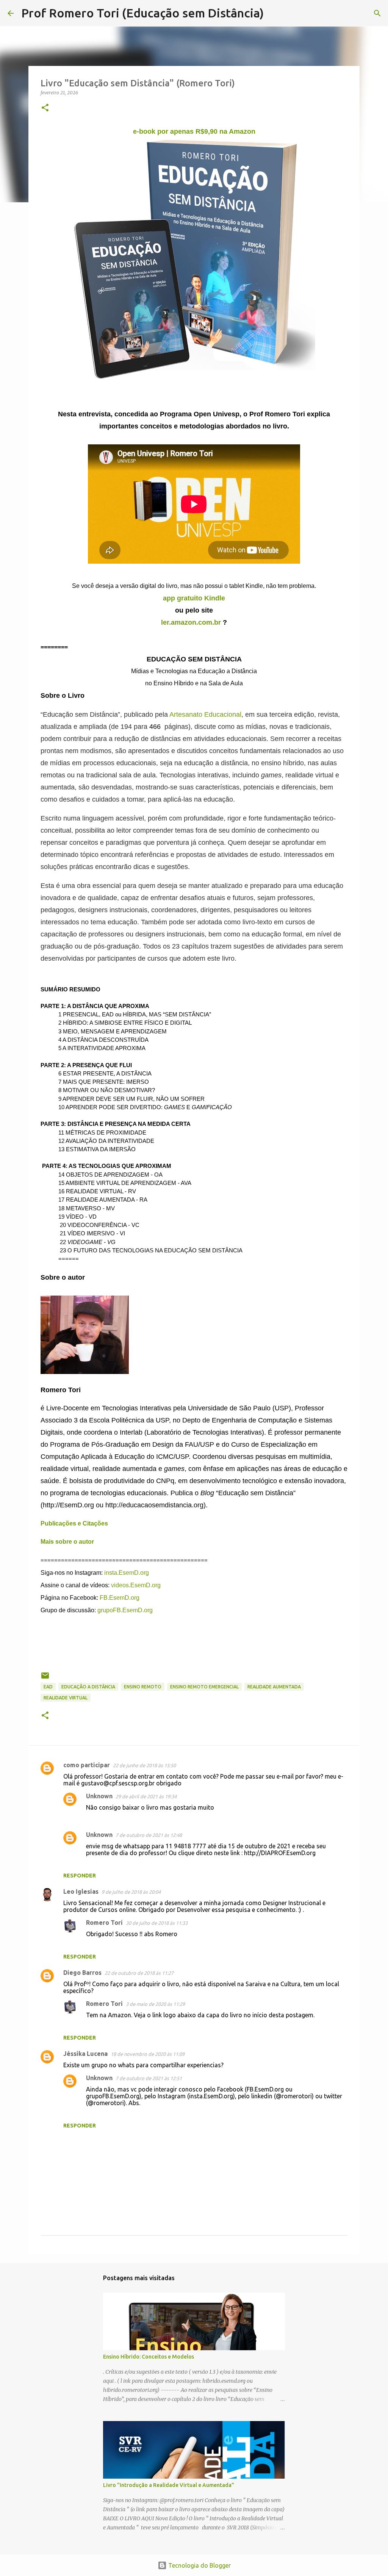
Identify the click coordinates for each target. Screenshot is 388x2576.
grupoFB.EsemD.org (125, 1610)
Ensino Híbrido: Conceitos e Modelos (149, 2357)
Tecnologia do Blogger (199, 2565)
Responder (80, 1876)
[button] (45, 108)
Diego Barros (82, 1973)
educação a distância (88, 1687)
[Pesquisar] (274, 13)
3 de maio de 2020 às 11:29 (155, 2004)
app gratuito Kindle (194, 598)
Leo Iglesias (81, 1891)
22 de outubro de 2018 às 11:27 (139, 1973)
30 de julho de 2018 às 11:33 (157, 1923)
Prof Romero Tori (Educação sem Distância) (142, 13)
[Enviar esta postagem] (45, 1678)
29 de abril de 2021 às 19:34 (146, 1796)
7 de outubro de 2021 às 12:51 (149, 2078)
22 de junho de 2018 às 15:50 (144, 1765)
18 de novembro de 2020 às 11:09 (148, 2054)
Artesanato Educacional (205, 714)
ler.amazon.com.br (191, 622)
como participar (87, 1765)
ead (48, 1687)
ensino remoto (143, 1687)
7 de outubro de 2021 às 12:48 (149, 1835)
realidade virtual (66, 1698)
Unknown (99, 1796)
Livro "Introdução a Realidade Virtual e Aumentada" (169, 2485)
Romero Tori (104, 1923)
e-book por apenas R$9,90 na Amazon (194, 131)
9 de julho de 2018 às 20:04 (131, 1892)
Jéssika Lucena (85, 2054)
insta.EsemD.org (127, 1573)
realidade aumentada (274, 1687)
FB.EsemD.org (120, 1598)
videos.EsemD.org (136, 1585)
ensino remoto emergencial (204, 1687)
